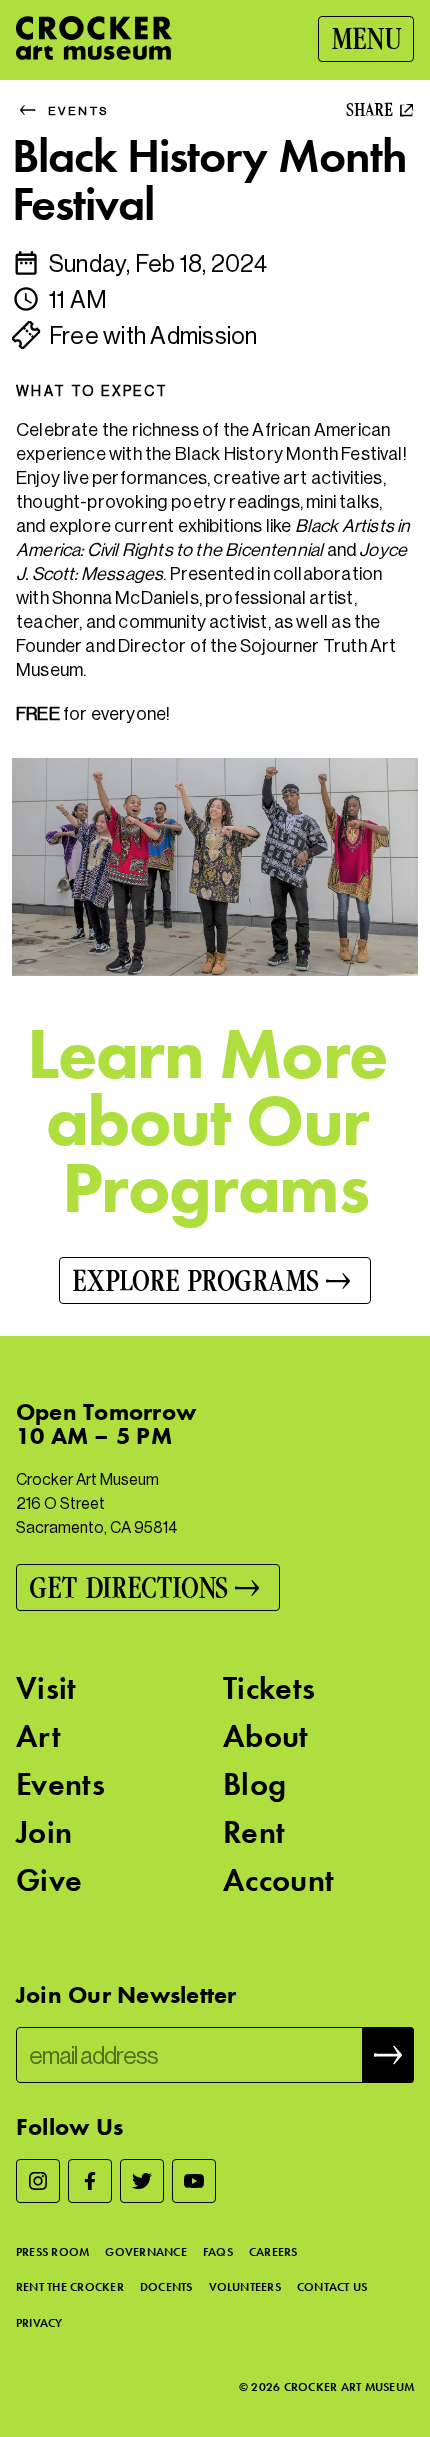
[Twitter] (142, 2181)
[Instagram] (38, 2181)
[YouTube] (194, 2181)
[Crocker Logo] (94, 38)
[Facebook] (90, 2181)
